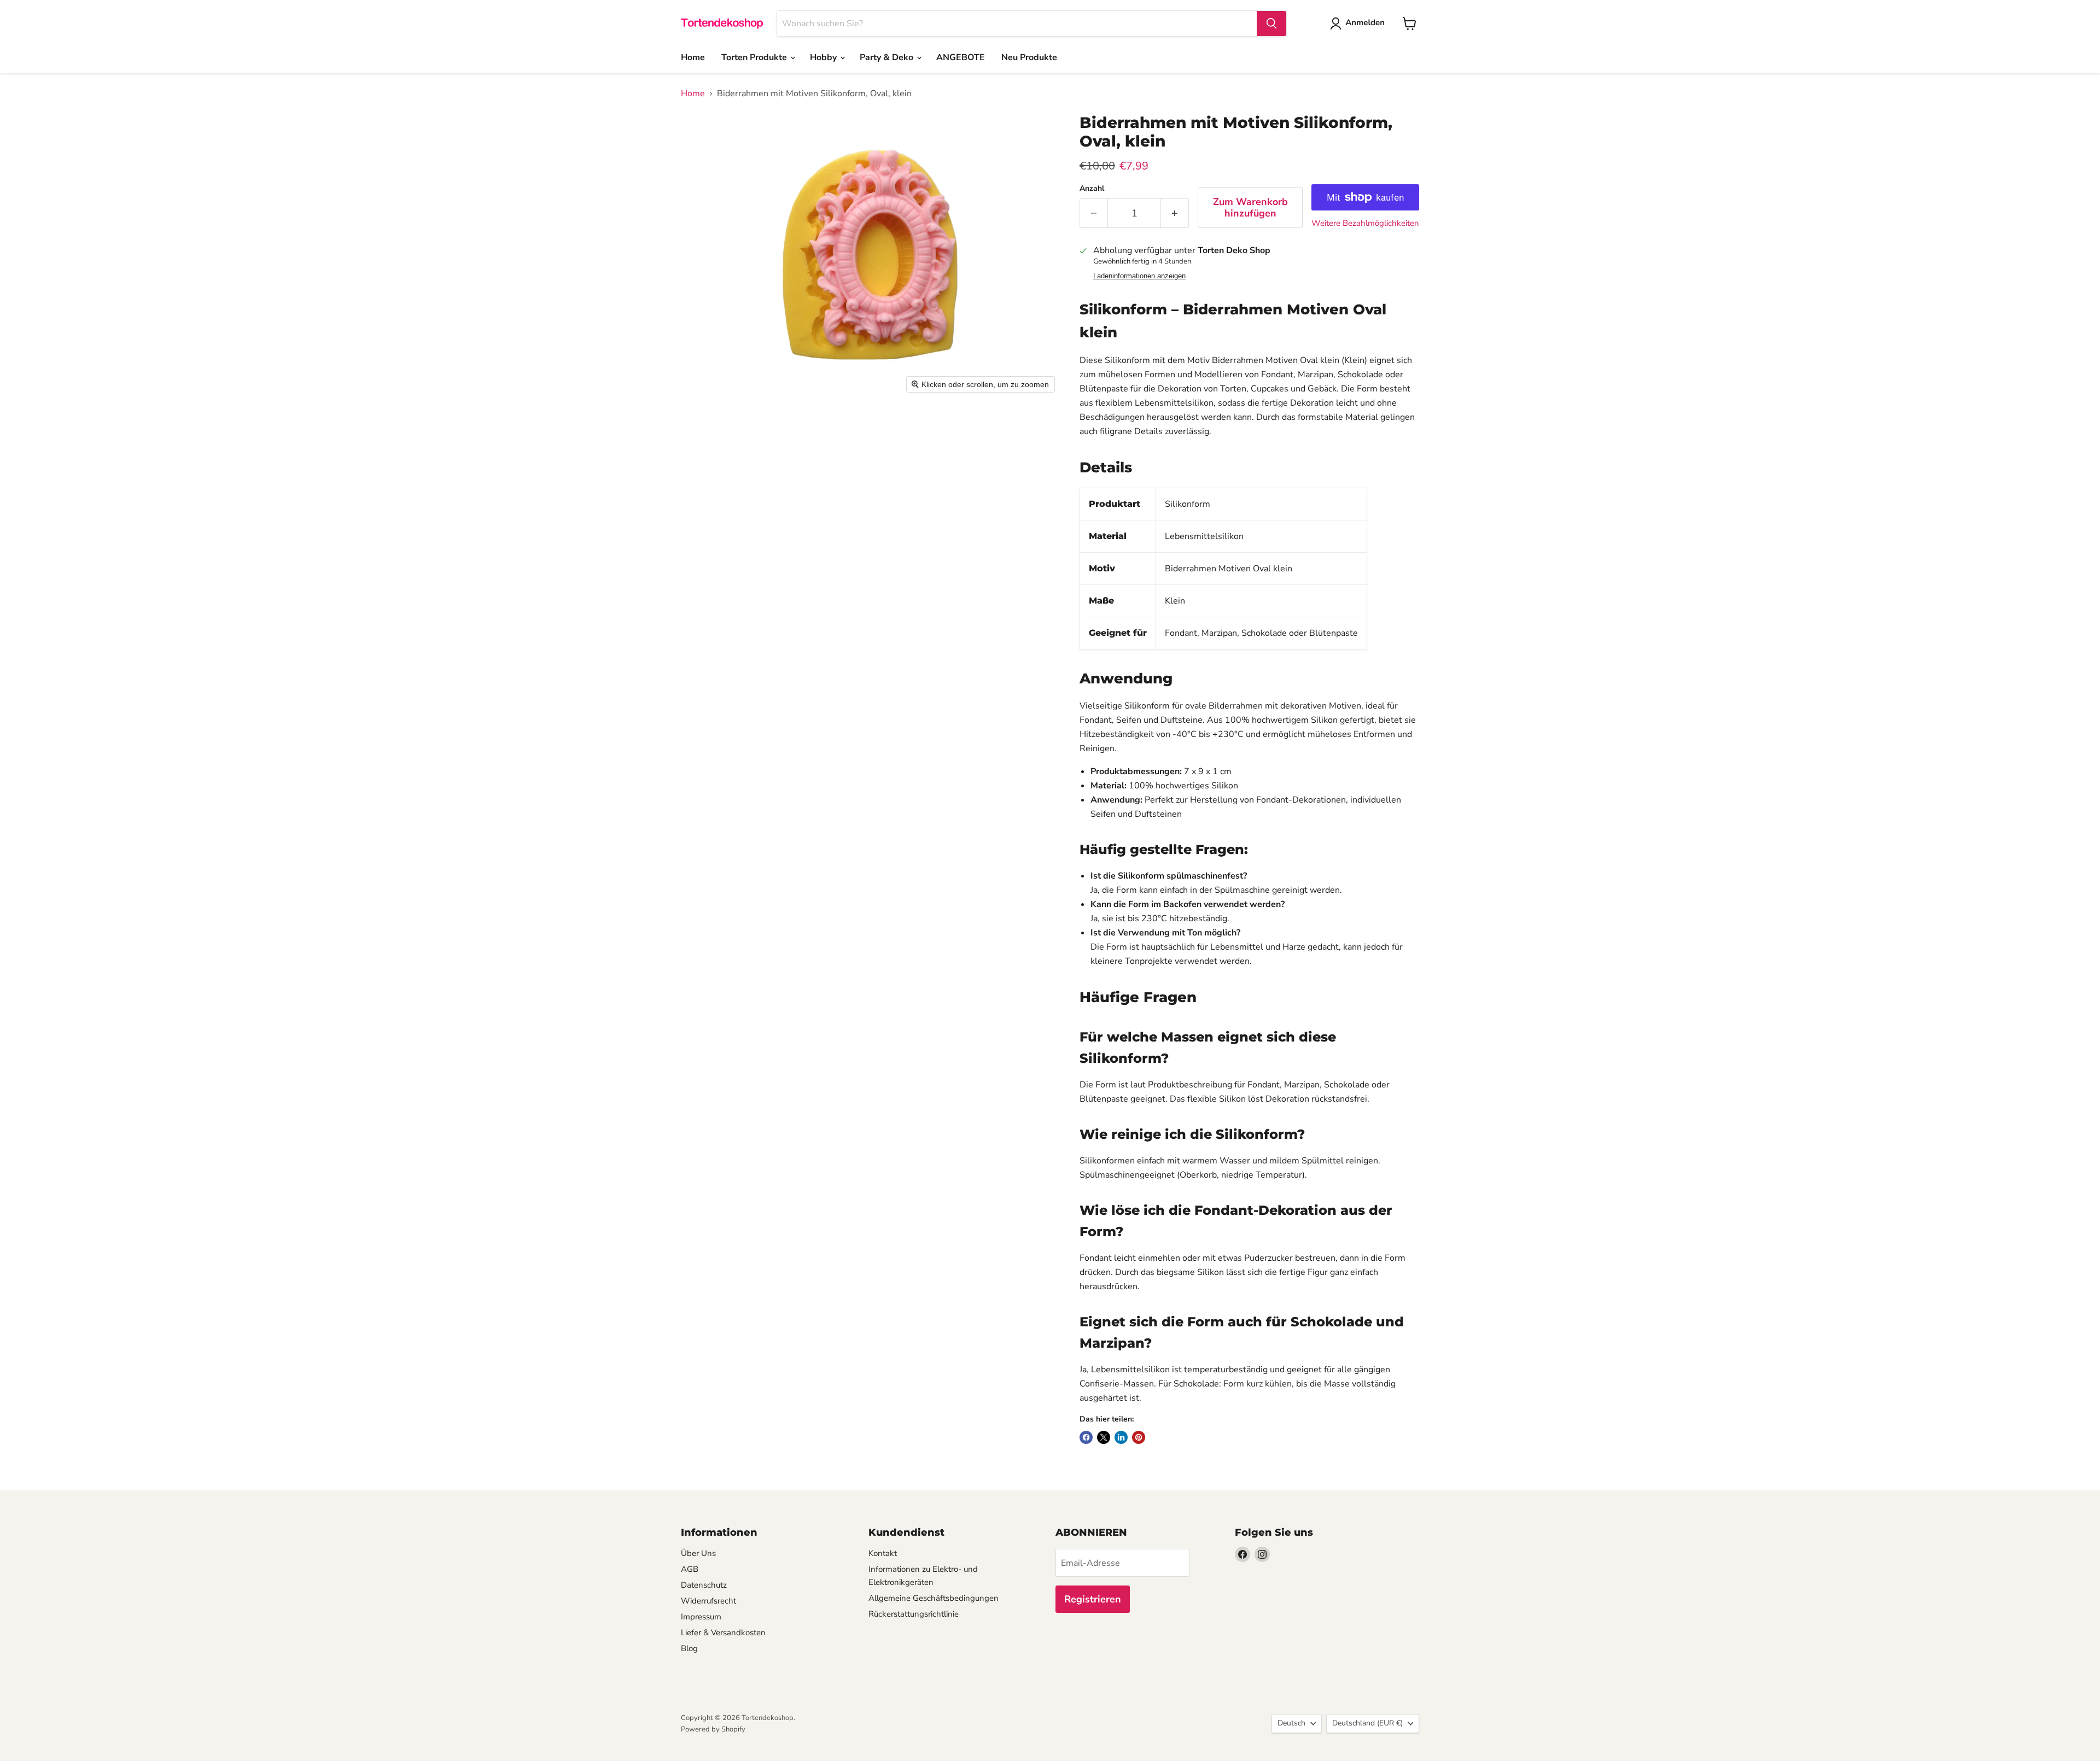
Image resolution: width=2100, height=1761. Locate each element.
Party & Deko (888, 57)
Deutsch (1291, 1723)
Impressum (701, 1617)
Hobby (824, 57)
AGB (690, 1569)
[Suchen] (1271, 24)
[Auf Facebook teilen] (1086, 1437)
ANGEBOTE (961, 57)
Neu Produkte (1029, 57)
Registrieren (1093, 1599)
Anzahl (1092, 189)
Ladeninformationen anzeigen (1139, 276)
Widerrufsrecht (708, 1601)
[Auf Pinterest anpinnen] (1139, 1437)
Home (693, 57)
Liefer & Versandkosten (723, 1633)
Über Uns (698, 1553)
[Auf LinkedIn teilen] (1121, 1437)
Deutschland (1367, 1723)
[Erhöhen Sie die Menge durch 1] (1175, 213)
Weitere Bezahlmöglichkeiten (1365, 223)
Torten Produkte (755, 57)
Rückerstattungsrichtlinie (914, 1614)
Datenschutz (704, 1585)
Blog (689, 1648)
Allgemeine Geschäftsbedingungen (934, 1598)
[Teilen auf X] (1104, 1437)
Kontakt (883, 1553)
